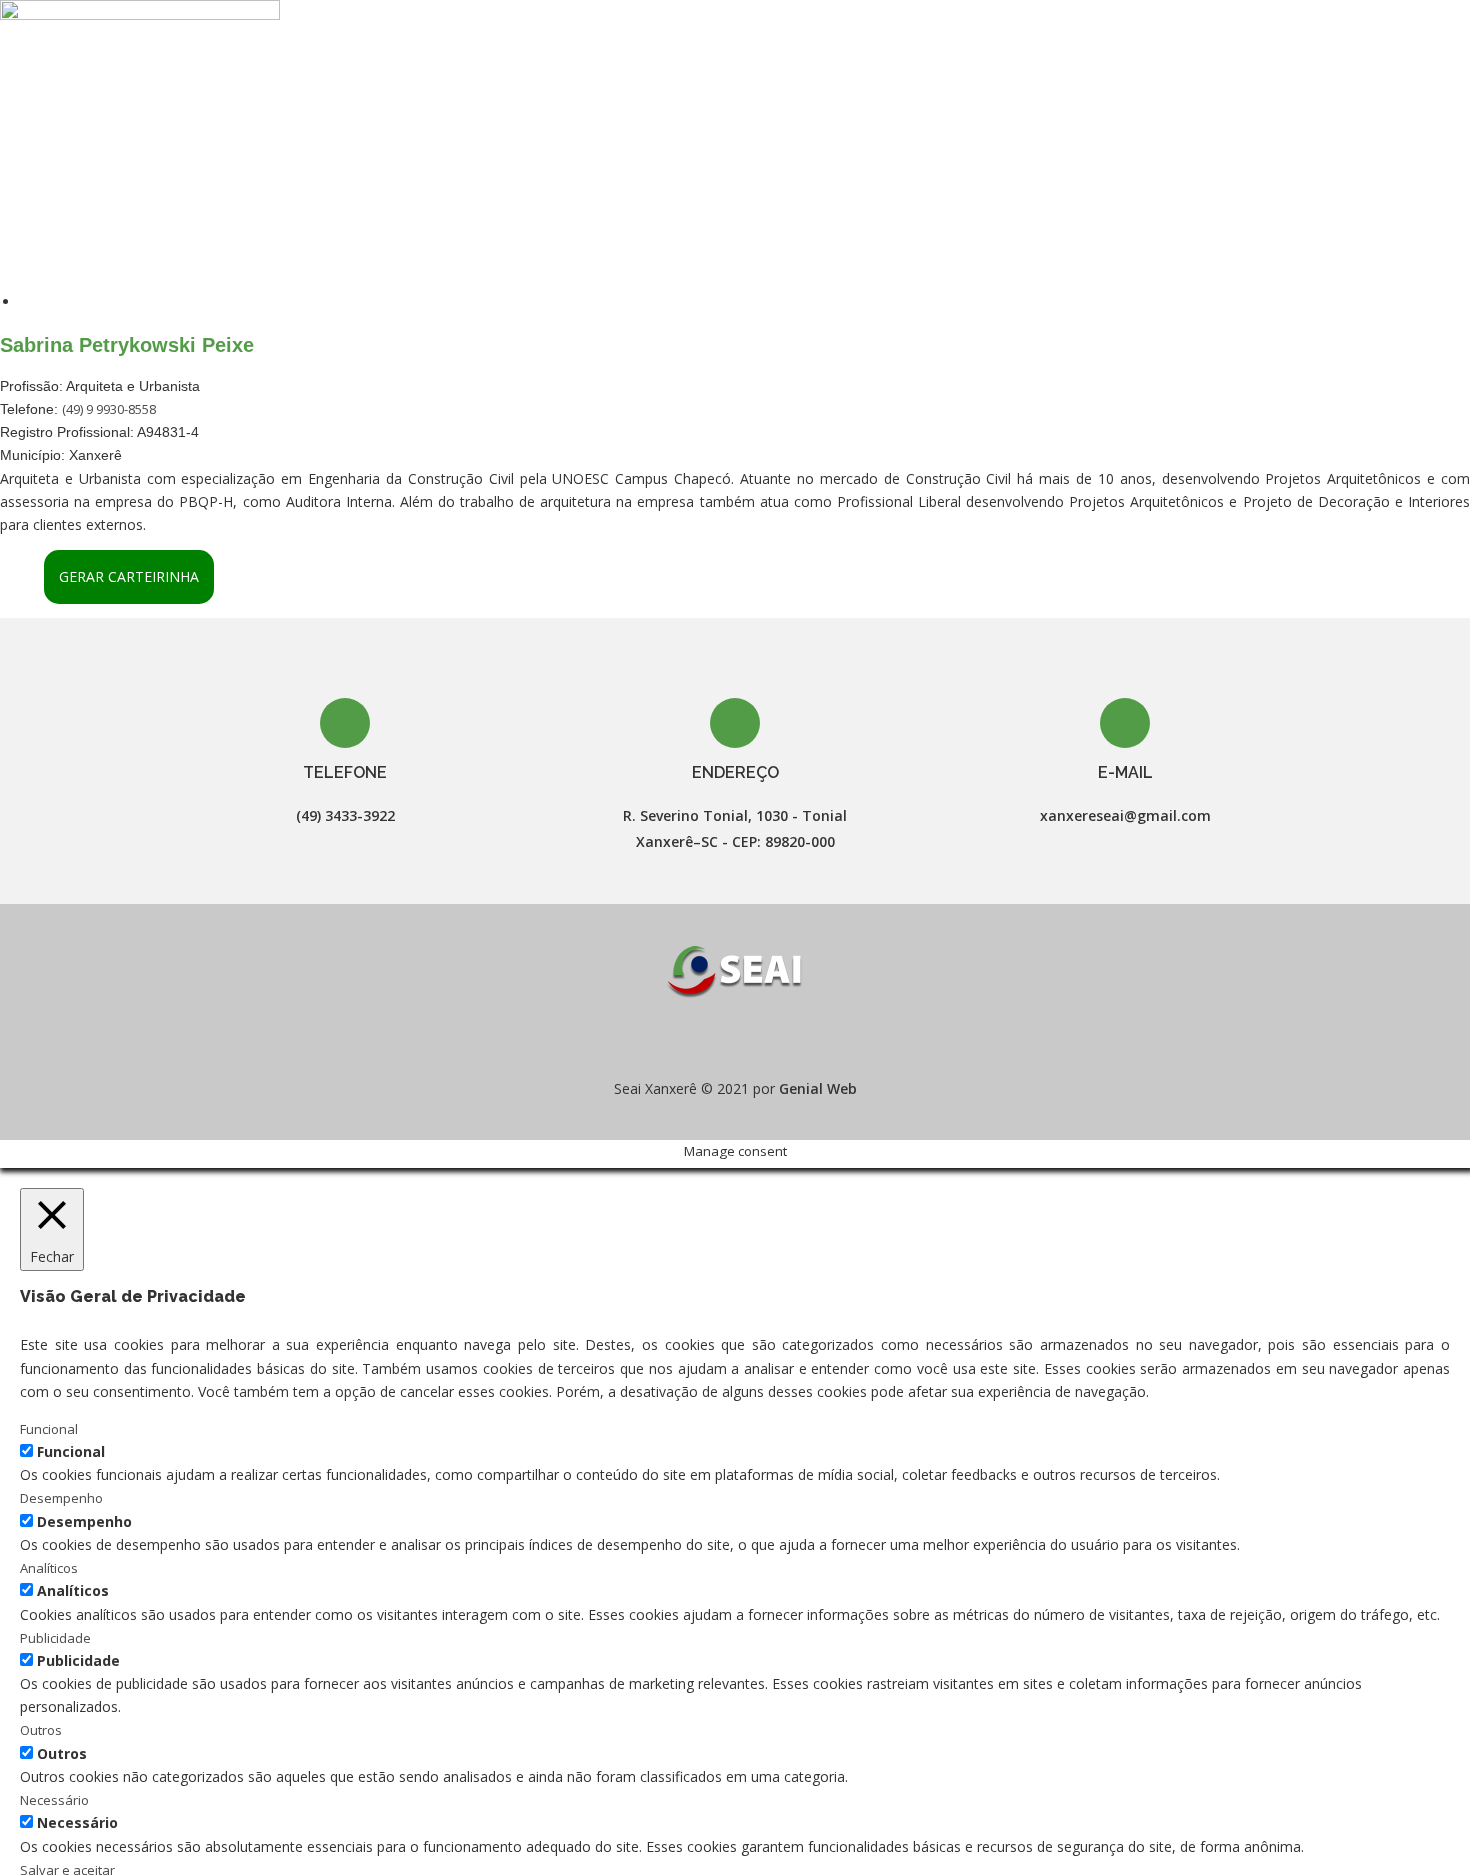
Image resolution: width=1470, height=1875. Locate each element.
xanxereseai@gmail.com (1125, 815)
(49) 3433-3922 (345, 815)
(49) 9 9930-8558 (109, 409)
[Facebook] (717, 1039)
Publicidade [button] (55, 1638)
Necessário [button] (54, 1800)
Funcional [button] (49, 1429)
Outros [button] (41, 1730)
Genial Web (818, 1088)
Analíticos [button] (49, 1568)
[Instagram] (753, 1039)
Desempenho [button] (61, 1498)
